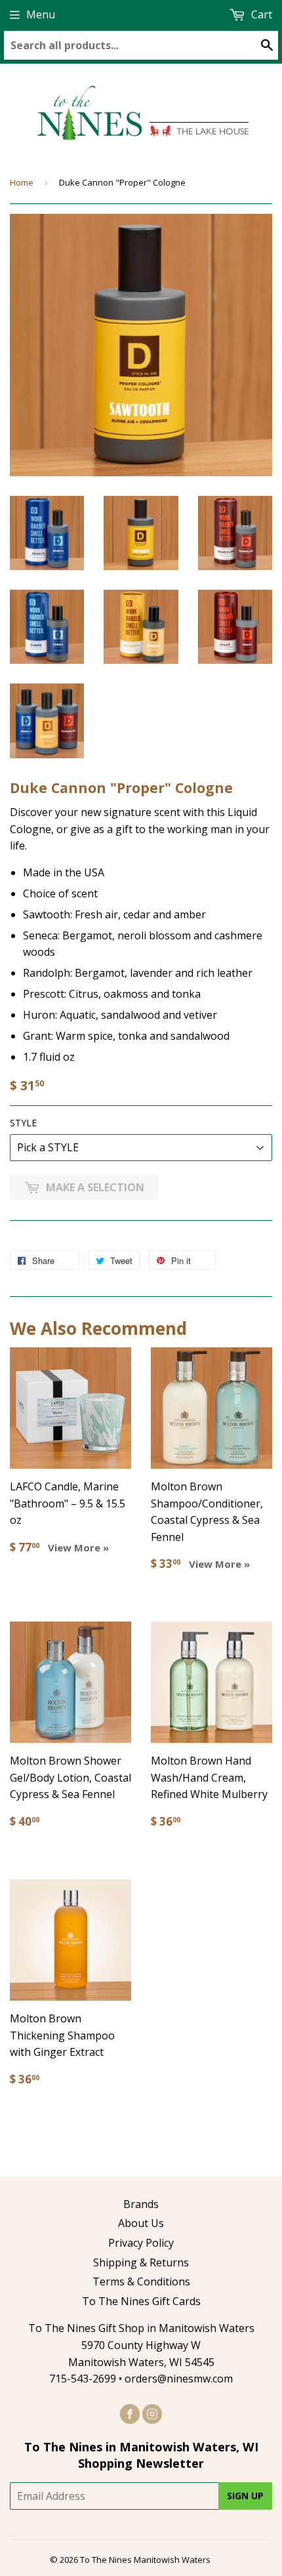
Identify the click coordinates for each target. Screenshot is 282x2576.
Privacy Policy (141, 2243)
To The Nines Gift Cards (141, 2301)
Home (22, 182)
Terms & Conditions (141, 2281)
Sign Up (245, 2496)
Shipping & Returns (141, 2262)
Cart (260, 14)
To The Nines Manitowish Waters (145, 2560)
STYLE (23, 1123)
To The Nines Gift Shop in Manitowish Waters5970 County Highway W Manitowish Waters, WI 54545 (141, 2345)
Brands (141, 2204)
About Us (141, 2223)
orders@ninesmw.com (179, 2379)
